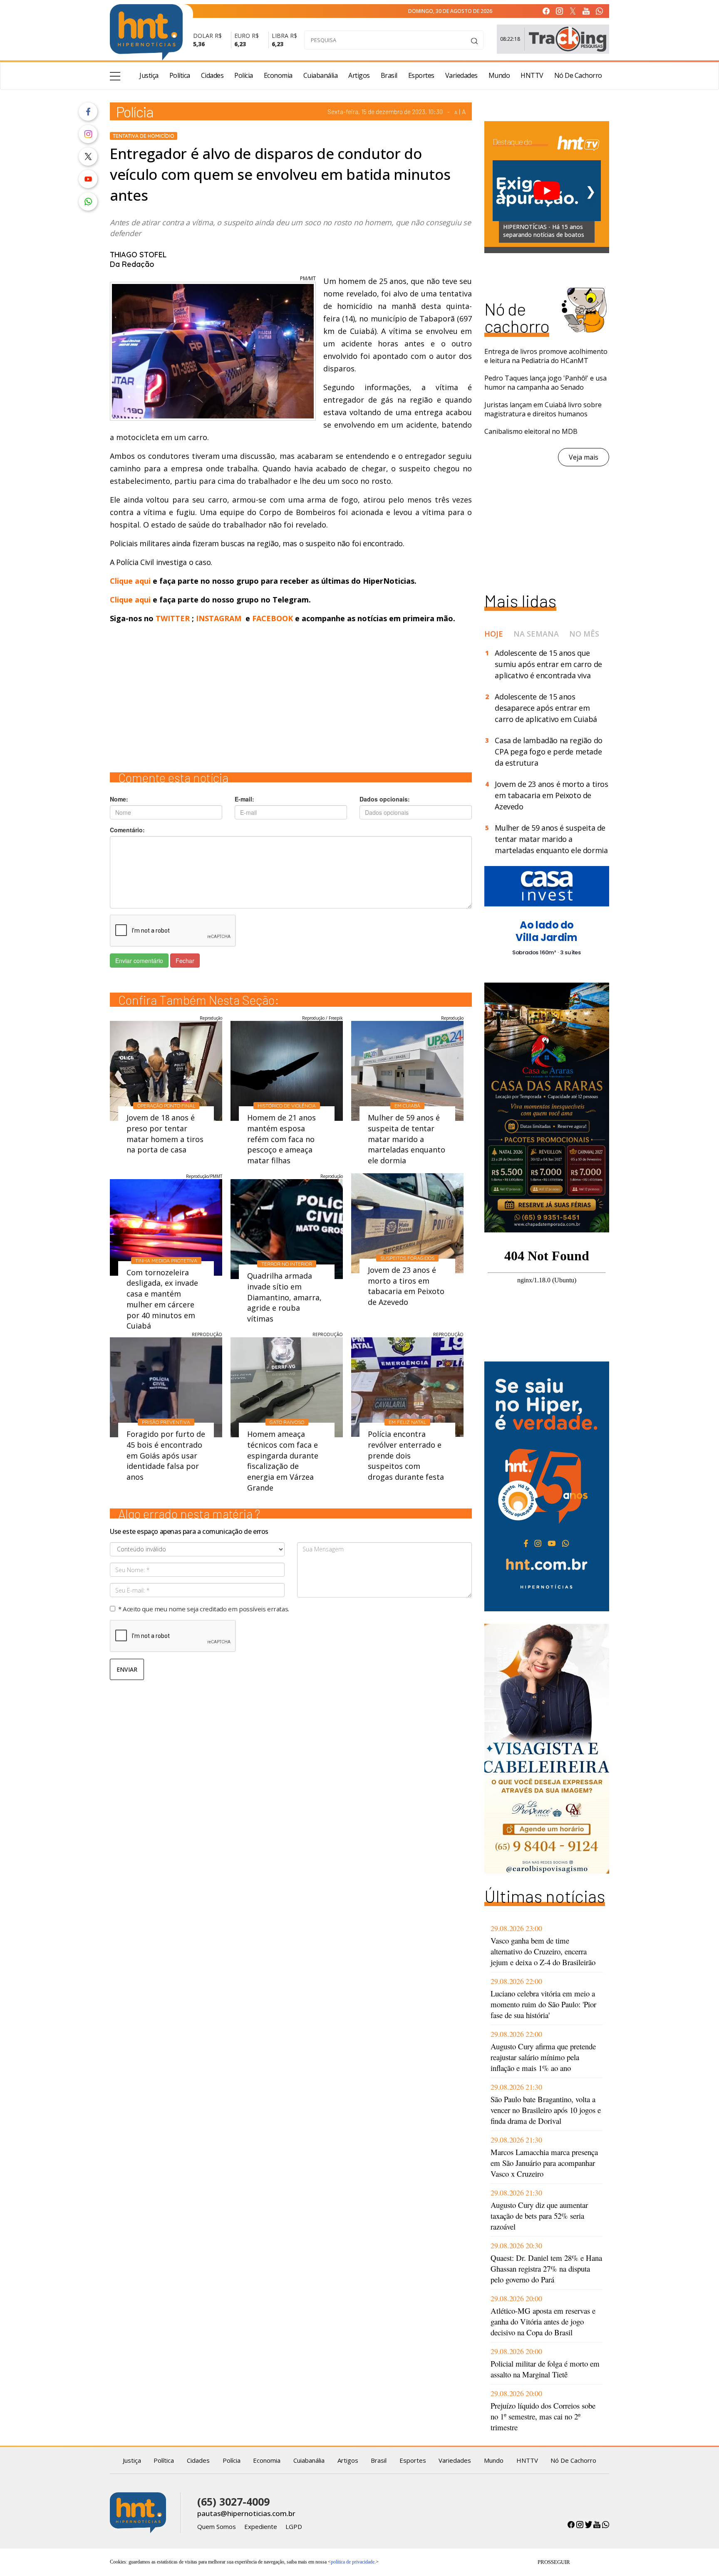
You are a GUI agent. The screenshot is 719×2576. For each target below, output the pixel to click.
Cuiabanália (321, 75)
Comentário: (127, 830)
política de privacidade (353, 2562)
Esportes (421, 75)
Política (180, 75)
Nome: (119, 799)
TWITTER (173, 618)
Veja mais (584, 457)
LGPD (294, 2526)
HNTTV (532, 75)
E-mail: (244, 799)
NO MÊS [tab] (584, 634)
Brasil (389, 75)
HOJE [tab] (494, 634)
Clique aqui (131, 581)
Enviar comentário (139, 961)
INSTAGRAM (219, 618)
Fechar (185, 961)
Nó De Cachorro (578, 75)
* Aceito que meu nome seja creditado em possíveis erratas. (204, 1609)
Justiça (149, 75)
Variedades (461, 75)
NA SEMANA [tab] (536, 634)
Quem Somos (217, 2526)
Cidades (212, 75)
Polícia (244, 75)
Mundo (499, 75)
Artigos (359, 75)
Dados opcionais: (385, 799)
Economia (278, 75)
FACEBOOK (273, 618)
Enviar (127, 1669)
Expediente (261, 2526)
